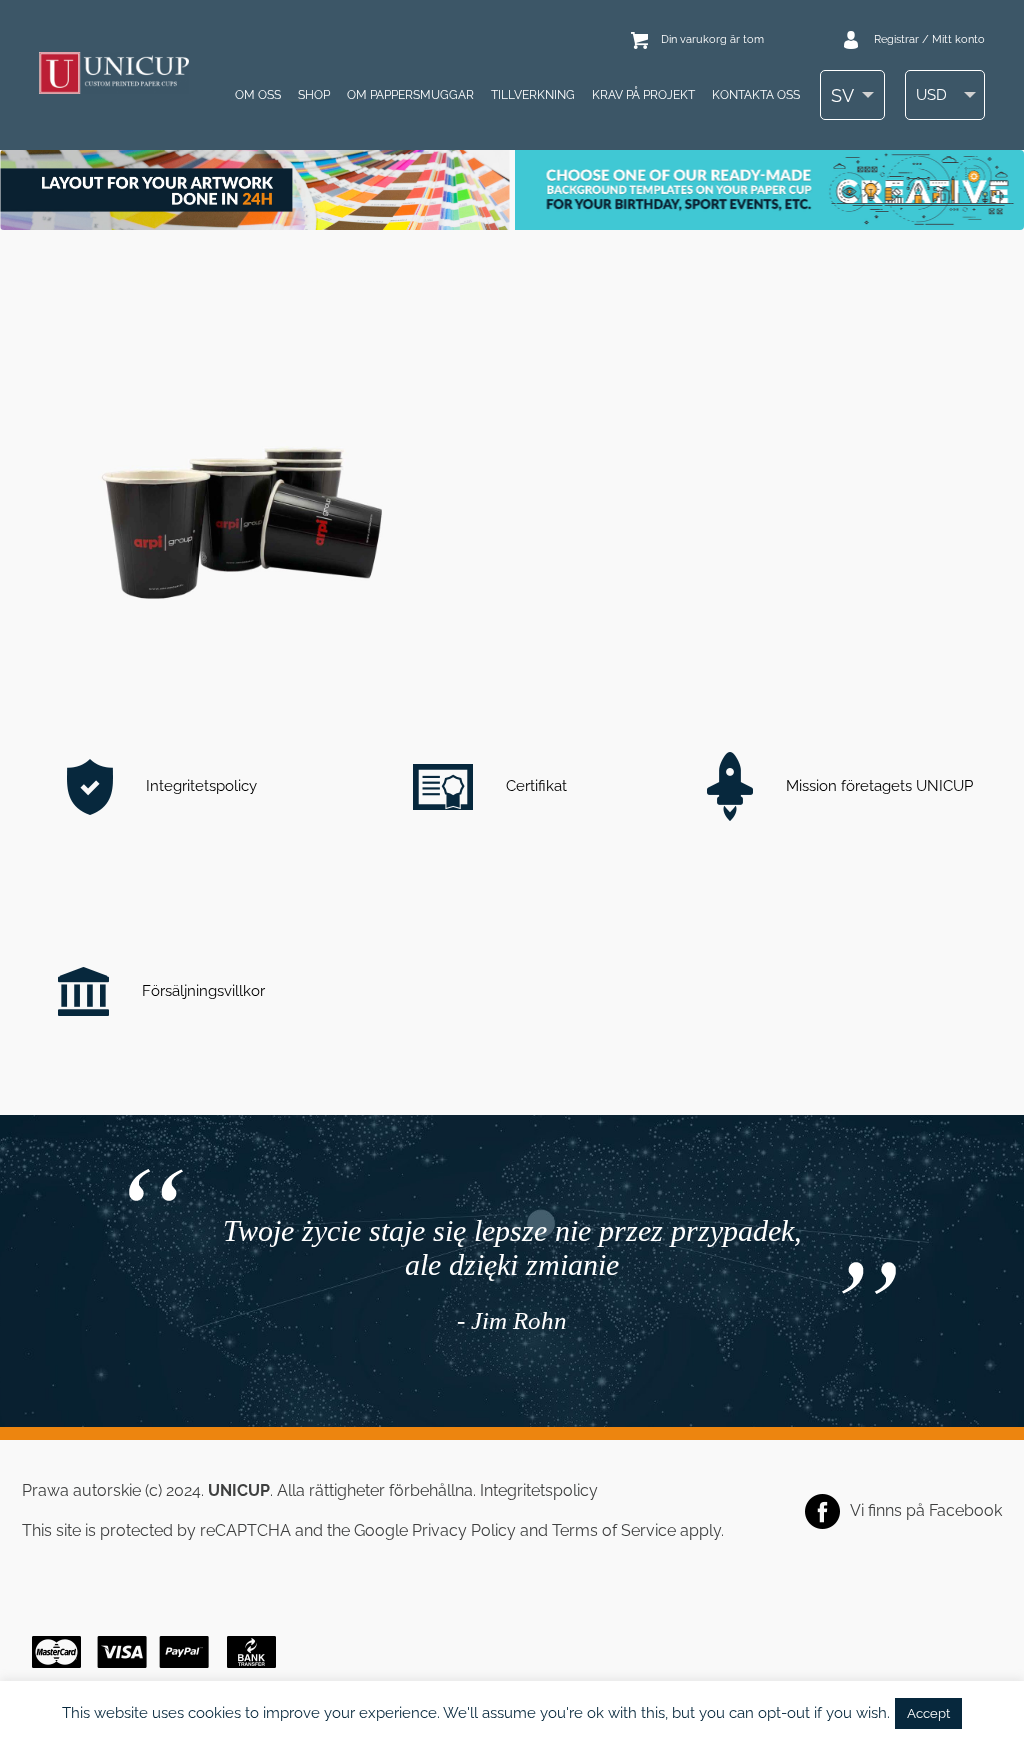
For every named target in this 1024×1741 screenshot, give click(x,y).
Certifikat (534, 786)
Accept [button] (928, 1713)
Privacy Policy (464, 1530)
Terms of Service (614, 1530)
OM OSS (258, 95)
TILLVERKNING (533, 95)
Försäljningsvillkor (201, 991)
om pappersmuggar (410, 95)
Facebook (965, 1510)
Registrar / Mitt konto (929, 39)
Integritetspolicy (199, 786)
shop (314, 95)
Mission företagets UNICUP (877, 786)
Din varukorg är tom (712, 39)
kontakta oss (756, 95)
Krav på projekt (643, 95)
